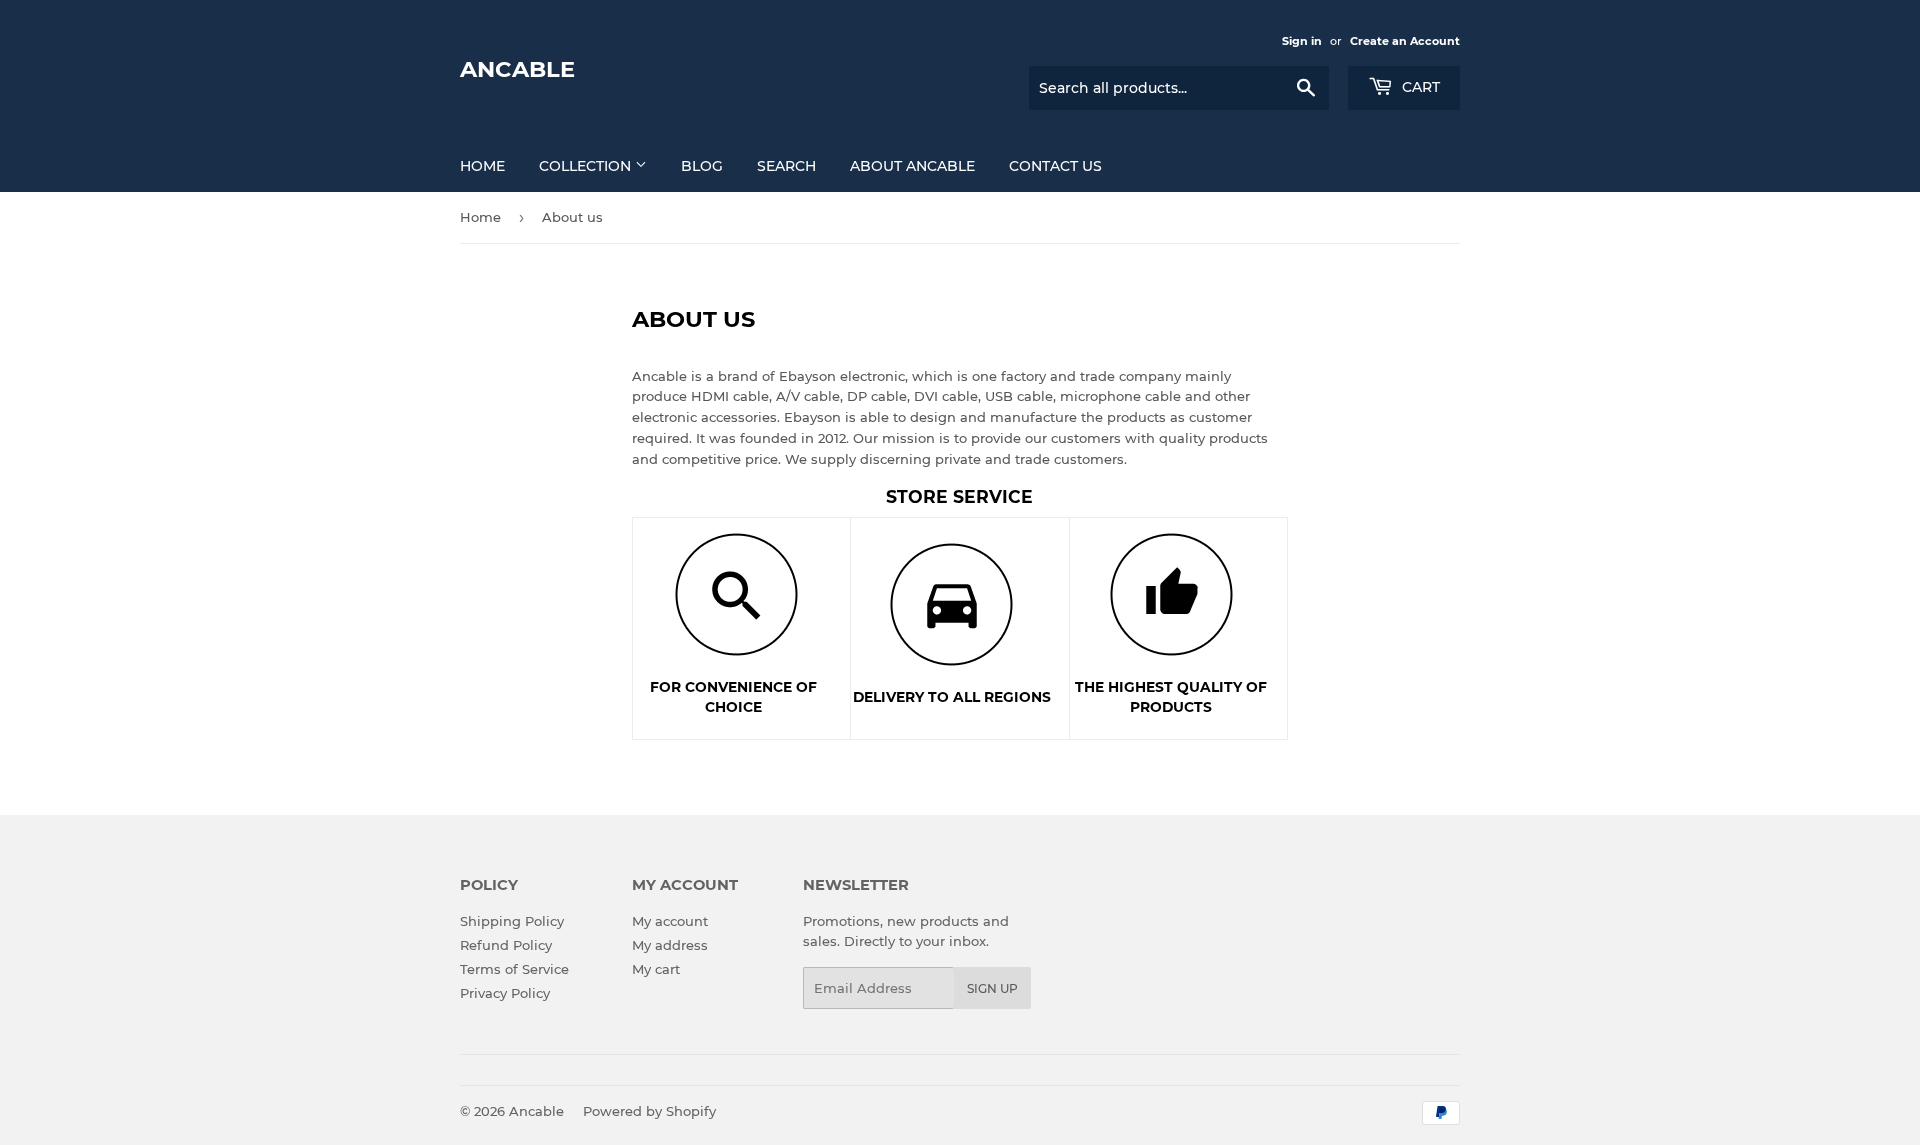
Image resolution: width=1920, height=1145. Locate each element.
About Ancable (912, 166)
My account (670, 921)
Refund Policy (506, 945)
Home (482, 166)
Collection (587, 166)
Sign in (1302, 41)
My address (670, 945)
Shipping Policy (512, 921)
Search (786, 166)
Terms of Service (514, 969)
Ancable (517, 69)
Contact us (1055, 166)
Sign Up (992, 988)
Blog (702, 166)
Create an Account (1405, 41)
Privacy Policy (505, 993)
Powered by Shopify (649, 1111)
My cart (656, 969)
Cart (1419, 87)
